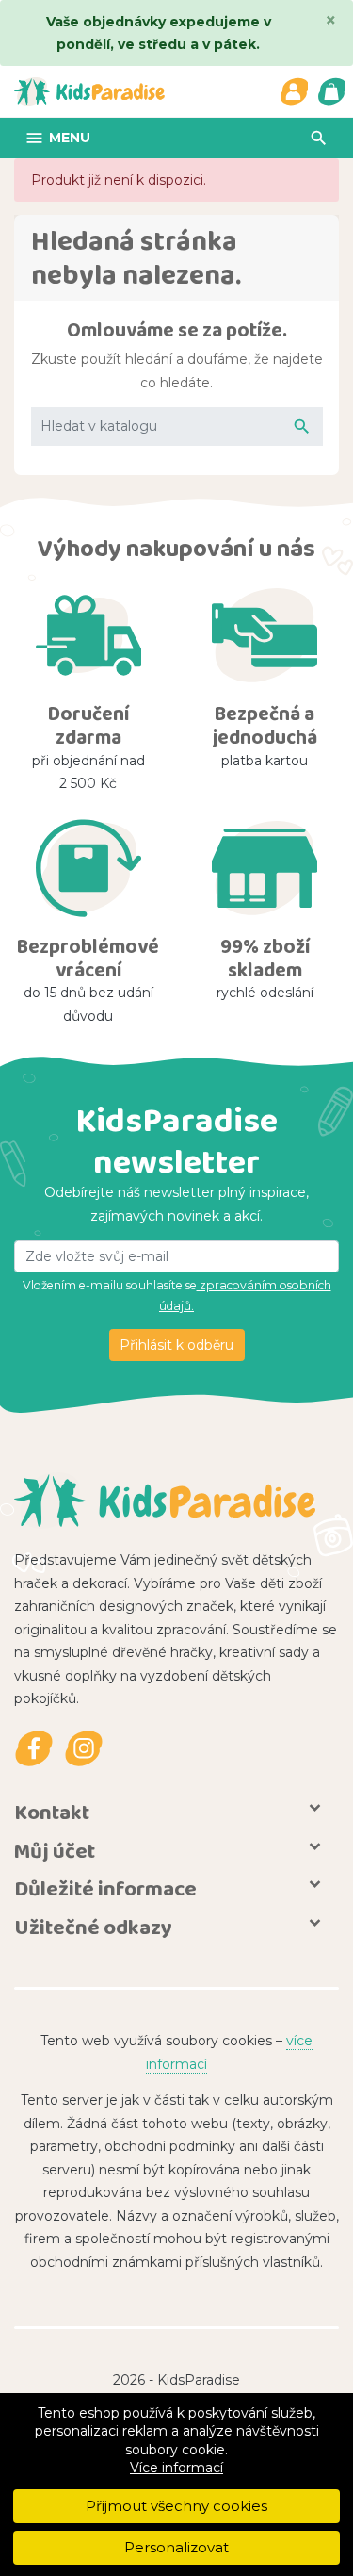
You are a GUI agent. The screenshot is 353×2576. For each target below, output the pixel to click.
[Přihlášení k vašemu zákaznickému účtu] (294, 91)
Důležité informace (105, 1888)
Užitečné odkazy (93, 1927)
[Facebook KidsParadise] (33, 1749)
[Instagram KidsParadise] (84, 1749)
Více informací (176, 2468)
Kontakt (52, 1812)
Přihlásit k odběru (176, 1345)
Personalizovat (176, 2547)
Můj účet (55, 1851)
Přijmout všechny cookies (176, 2506)
